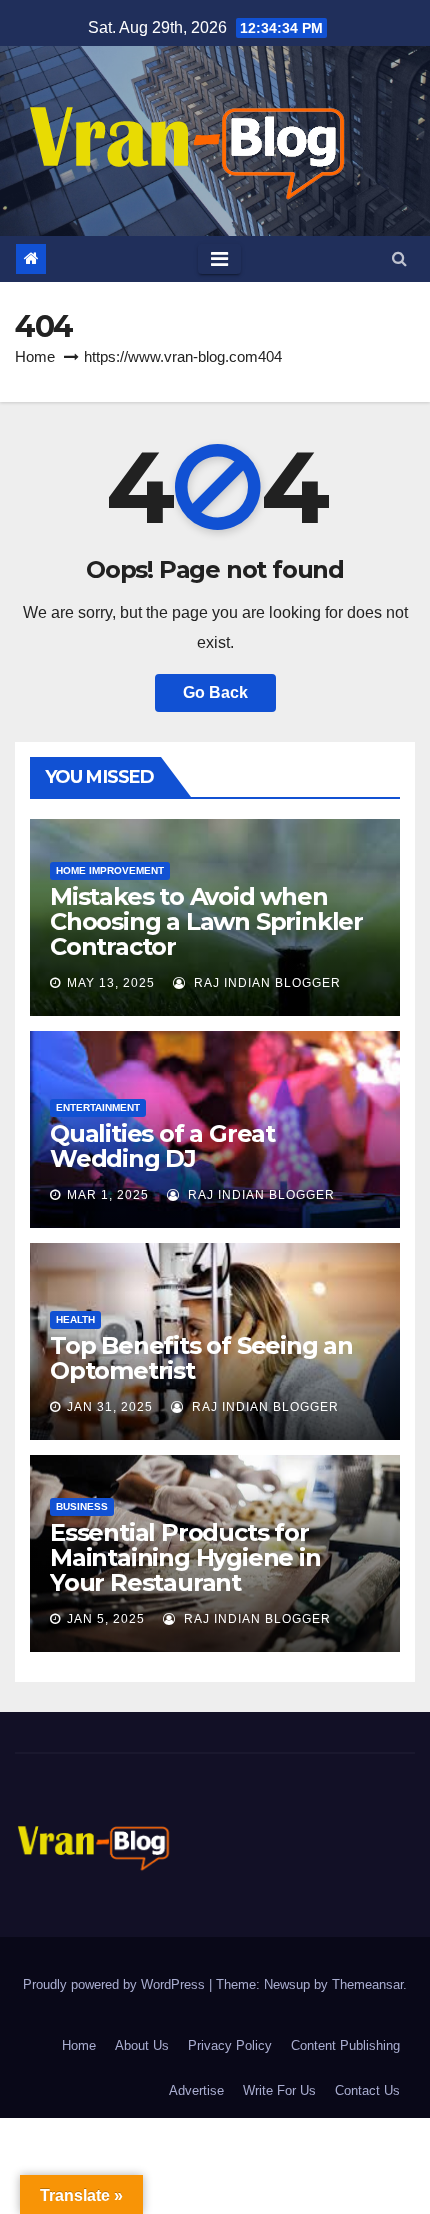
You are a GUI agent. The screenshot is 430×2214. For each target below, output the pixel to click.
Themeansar (367, 1984)
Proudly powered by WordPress (116, 1984)
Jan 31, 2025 (110, 1407)
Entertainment (98, 1107)
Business (82, 1506)
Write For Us (279, 2090)
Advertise (196, 2090)
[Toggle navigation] (219, 259)
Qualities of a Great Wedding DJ (162, 1146)
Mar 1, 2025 (108, 1195)
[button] (399, 258)
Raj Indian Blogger (265, 983)
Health (75, 1319)
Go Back (215, 692)
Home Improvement (110, 870)
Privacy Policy (230, 2045)
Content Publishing (345, 2045)
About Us (142, 2045)
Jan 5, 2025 (106, 1619)
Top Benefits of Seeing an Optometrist (201, 1358)
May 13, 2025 (111, 983)
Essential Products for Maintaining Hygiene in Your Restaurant (185, 1557)
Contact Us (367, 2090)
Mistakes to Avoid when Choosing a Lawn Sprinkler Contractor (206, 921)
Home (35, 356)
